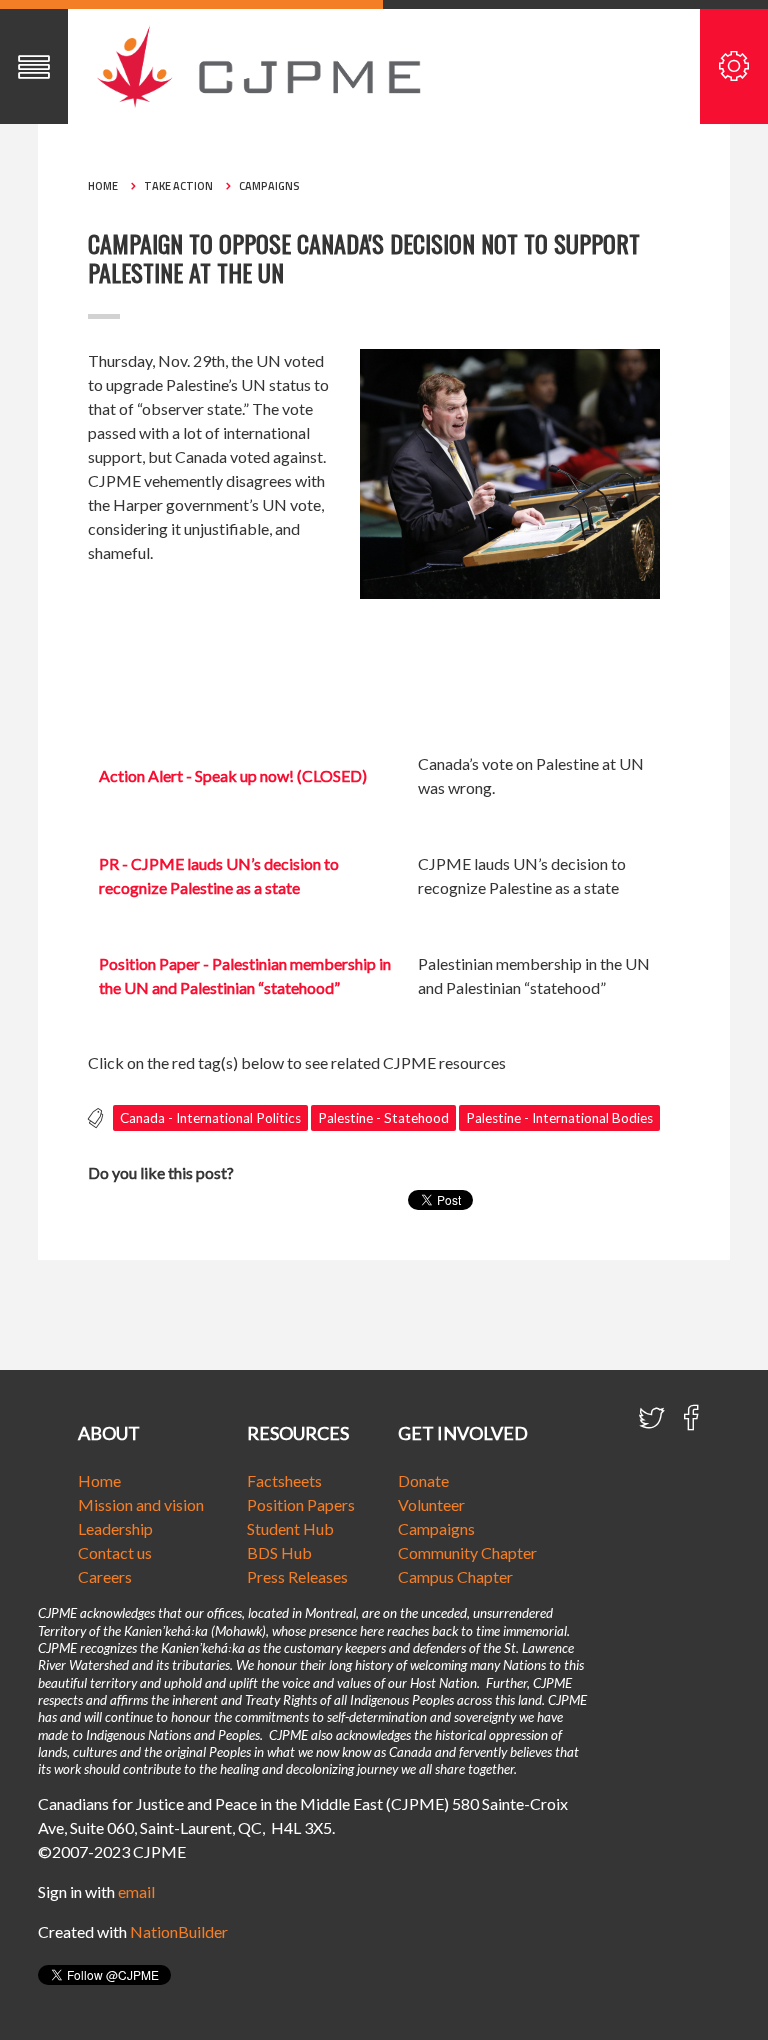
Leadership (115, 1528)
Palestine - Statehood (383, 1118)
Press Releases (297, 1576)
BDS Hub (279, 1552)
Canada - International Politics (210, 1118)
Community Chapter (467, 1552)
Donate (423, 1480)
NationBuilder (179, 1931)
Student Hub (290, 1528)
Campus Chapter (455, 1576)
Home (103, 186)
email (136, 1891)
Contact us (115, 1552)
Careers (105, 1576)
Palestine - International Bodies (559, 1118)
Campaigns (269, 186)
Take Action (178, 186)
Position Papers (301, 1504)
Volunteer (431, 1504)
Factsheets (284, 1480)
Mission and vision (141, 1504)
